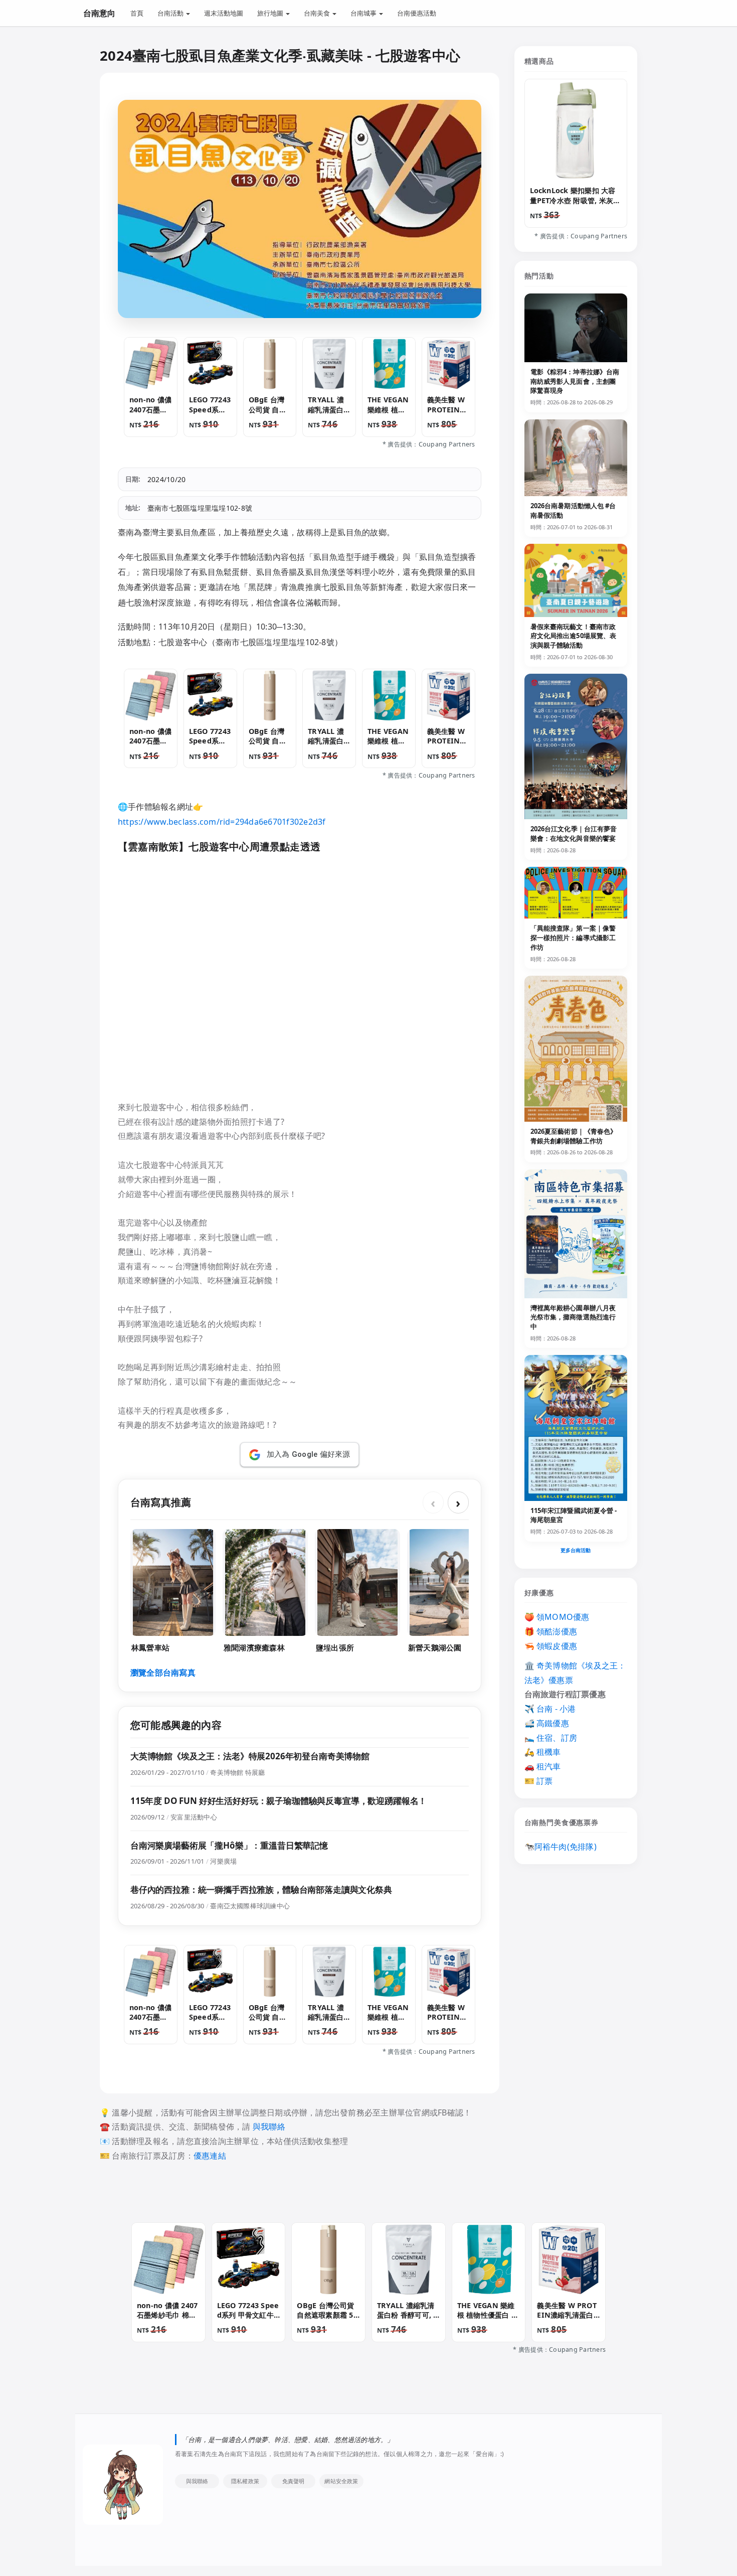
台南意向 (99, 13)
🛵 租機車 (543, 1752)
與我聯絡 (269, 2127)
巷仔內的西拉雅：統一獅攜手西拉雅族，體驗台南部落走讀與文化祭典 (261, 1889)
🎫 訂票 (539, 1781)
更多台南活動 (576, 1550)
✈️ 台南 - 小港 (550, 1709)
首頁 (137, 13)
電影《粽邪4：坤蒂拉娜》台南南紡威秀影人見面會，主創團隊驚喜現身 (575, 381)
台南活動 (171, 13)
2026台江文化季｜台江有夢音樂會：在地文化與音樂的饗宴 (574, 834)
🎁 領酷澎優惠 (551, 1631)
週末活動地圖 (224, 13)
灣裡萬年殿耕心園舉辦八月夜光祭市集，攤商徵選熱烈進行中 (573, 1317)
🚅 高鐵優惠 (547, 1723)
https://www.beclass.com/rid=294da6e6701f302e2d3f (222, 822)
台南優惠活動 (417, 13)
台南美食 (318, 13)
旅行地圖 (271, 13)
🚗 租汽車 (543, 1766)
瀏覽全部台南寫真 (163, 1673)
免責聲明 (294, 2481)
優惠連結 (210, 2156)
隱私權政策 (245, 2481)
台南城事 (364, 13)
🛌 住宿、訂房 (551, 1738)
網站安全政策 (341, 2481)
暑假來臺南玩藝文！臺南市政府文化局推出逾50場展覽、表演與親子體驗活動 (574, 636)
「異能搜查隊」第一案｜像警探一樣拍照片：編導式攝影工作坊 (573, 938)
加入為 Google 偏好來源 (309, 1454)
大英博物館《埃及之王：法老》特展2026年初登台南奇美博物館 (250, 1756)
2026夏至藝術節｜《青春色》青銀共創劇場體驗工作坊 (574, 1136)
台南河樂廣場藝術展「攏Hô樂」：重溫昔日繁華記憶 (229, 1845)
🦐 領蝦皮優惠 (551, 1646)
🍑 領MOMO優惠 (557, 1617)
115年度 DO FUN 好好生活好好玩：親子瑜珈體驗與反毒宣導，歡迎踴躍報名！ (279, 1801)
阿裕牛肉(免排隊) (566, 1847)
